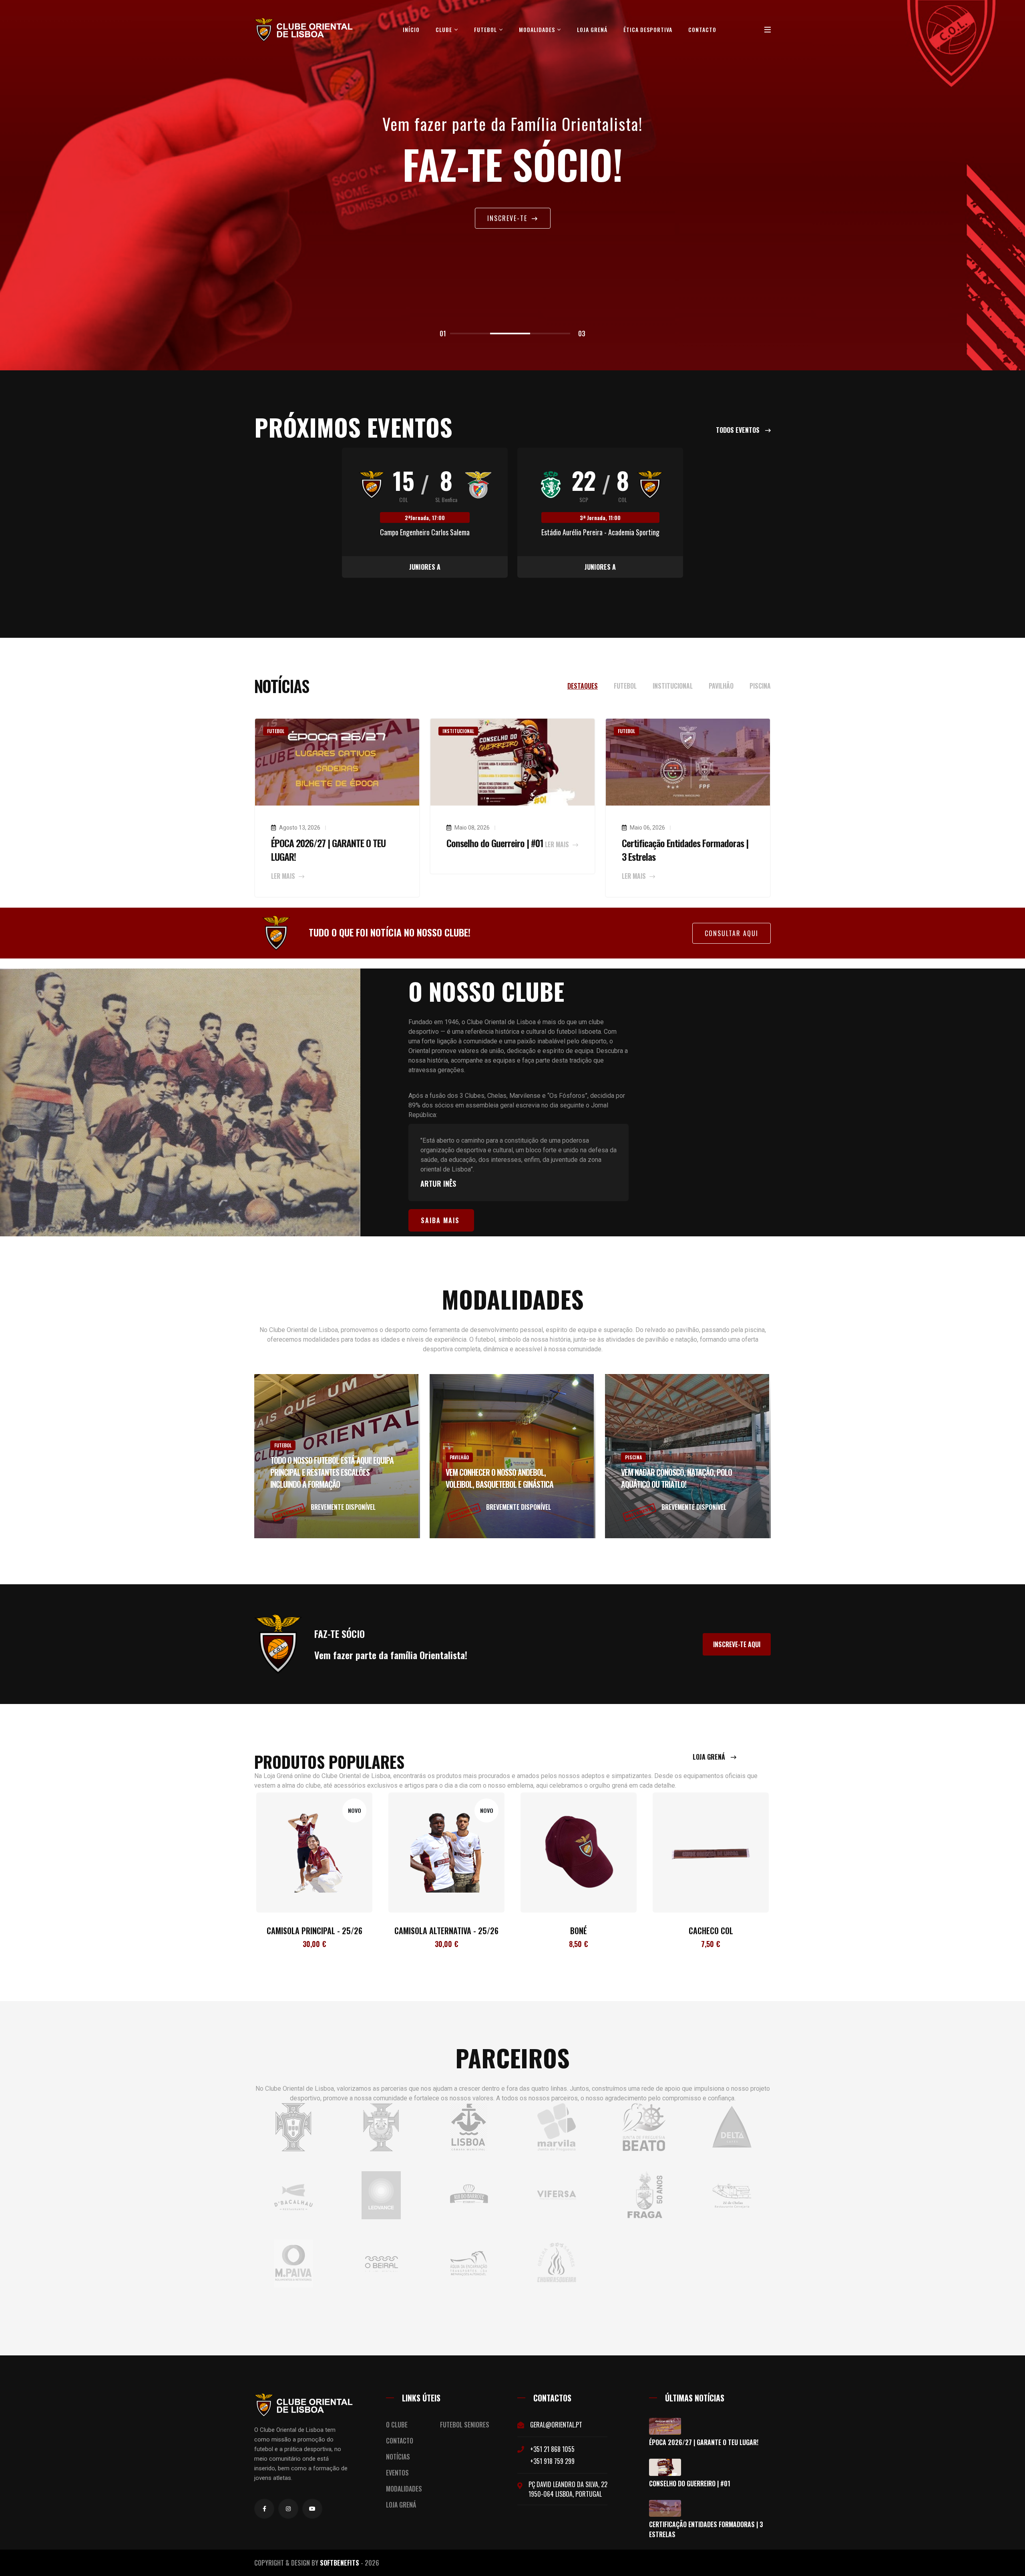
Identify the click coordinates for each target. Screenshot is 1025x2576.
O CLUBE (397, 2425)
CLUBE (445, 29)
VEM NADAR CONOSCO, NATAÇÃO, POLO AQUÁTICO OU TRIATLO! (676, 1478)
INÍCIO (411, 29)
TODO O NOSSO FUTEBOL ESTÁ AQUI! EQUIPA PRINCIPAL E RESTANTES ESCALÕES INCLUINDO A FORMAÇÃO (332, 1472)
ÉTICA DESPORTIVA (648, 29)
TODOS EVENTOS (739, 430)
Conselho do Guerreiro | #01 (495, 843)
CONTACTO (400, 2441)
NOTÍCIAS (398, 2457)
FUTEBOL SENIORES (465, 2425)
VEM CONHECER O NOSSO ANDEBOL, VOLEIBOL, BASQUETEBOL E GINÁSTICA (499, 1478)
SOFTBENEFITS (340, 2563)
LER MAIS (284, 876)
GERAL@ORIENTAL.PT (556, 2425)
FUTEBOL (486, 29)
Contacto (702, 29)
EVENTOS (397, 2473)
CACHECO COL (579, 1931)
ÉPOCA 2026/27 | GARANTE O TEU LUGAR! (328, 850)
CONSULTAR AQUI (732, 933)
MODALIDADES (538, 29)
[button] (470, 334)
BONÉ (446, 1931)
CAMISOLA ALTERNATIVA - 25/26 (314, 1931)
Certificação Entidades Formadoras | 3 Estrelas (685, 850)
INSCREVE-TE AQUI (737, 1644)
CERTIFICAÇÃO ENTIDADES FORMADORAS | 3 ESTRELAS (706, 2529)
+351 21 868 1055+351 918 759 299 (552, 2455)
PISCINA (633, 1457)
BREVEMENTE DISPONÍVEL (343, 1507)
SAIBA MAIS (440, 1220)
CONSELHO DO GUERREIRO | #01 (690, 2484)
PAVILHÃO (459, 1457)
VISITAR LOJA (508, 220)
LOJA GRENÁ (592, 29)
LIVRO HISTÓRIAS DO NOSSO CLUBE (711, 1931)
